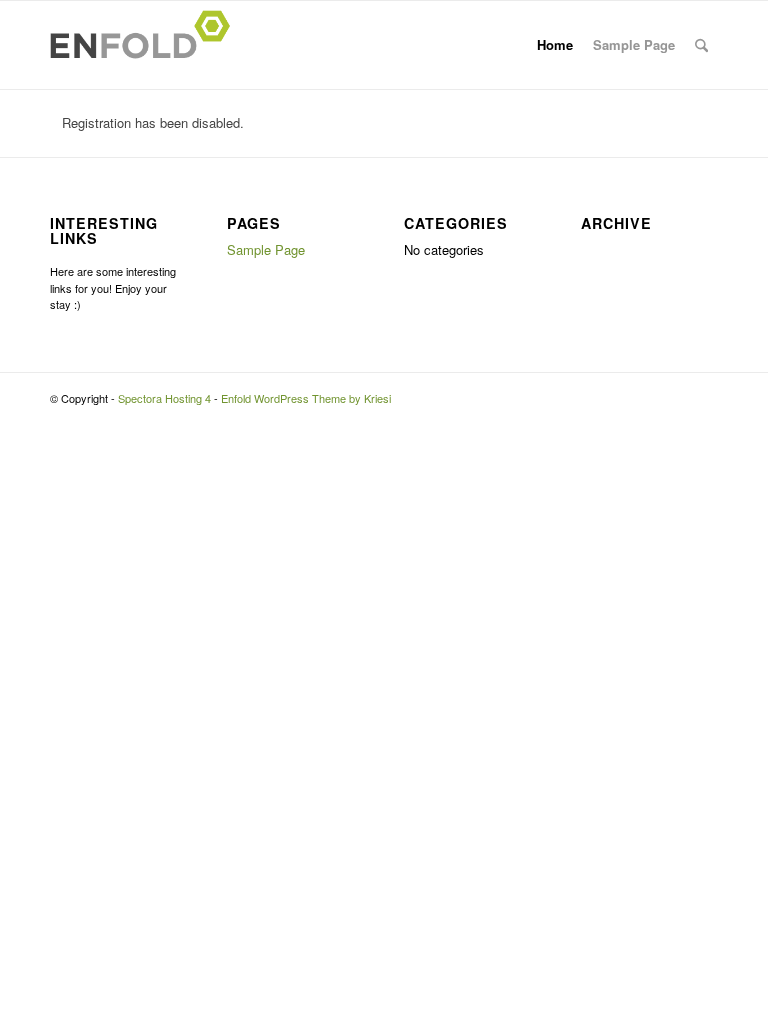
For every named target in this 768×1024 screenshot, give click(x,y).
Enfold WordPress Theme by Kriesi (306, 398)
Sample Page (634, 44)
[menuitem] (701, 45)
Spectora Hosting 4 (164, 398)
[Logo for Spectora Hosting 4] (146, 45)
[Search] (701, 45)
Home (555, 44)
